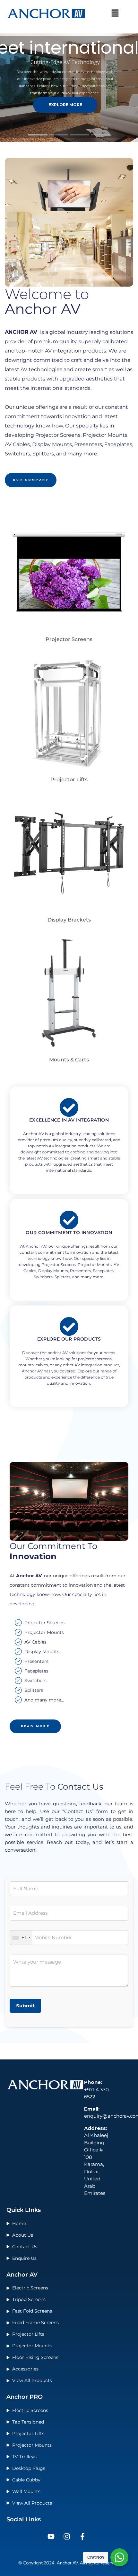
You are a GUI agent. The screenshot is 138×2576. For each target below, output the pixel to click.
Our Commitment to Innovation (69, 1233)
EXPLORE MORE (65, 105)
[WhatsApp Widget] (119, 2557)
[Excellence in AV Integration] (69, 1107)
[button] (115, 14)
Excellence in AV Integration (69, 1120)
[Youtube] (51, 2536)
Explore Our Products (69, 1339)
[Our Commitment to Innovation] (69, 1220)
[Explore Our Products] (69, 1326)
